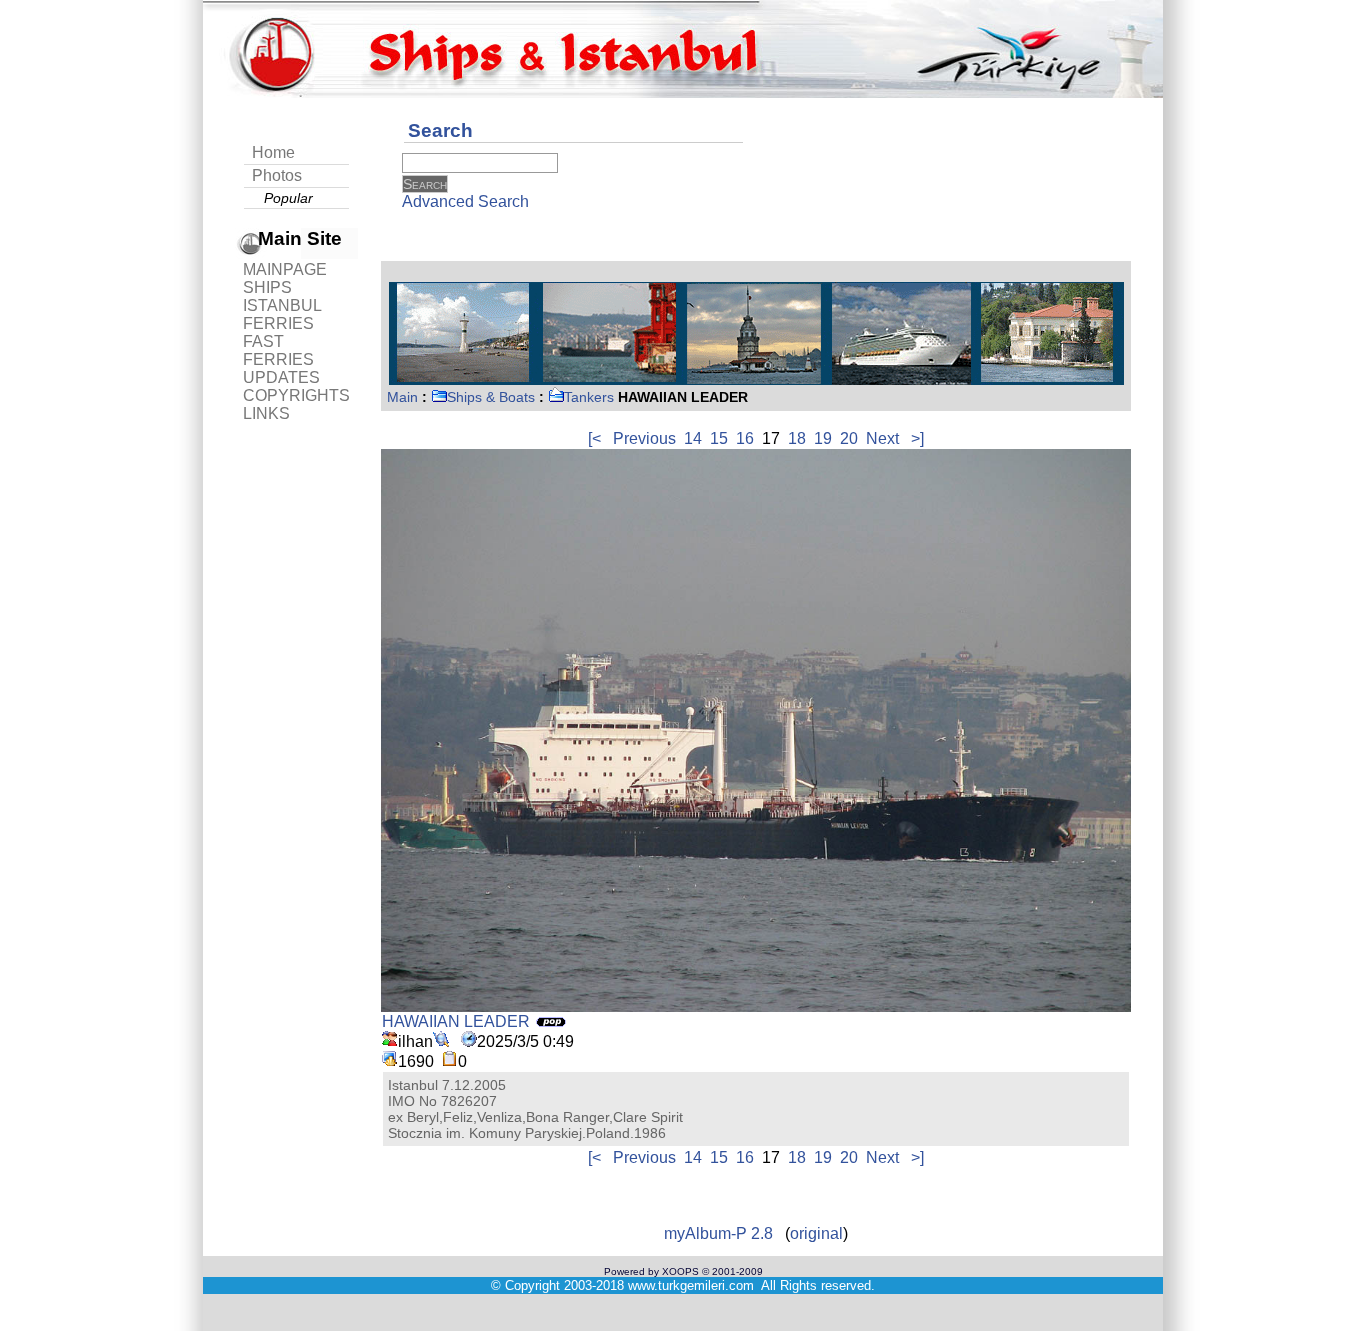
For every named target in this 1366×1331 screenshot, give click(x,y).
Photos (277, 175)
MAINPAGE (285, 269)
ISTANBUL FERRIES (282, 314)
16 (745, 438)
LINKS (266, 413)
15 (719, 438)
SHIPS (267, 287)
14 (693, 438)
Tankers (589, 397)
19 (823, 438)
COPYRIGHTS (296, 395)
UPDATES (281, 377)
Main (402, 397)
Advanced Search (465, 201)
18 (797, 438)
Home (273, 152)
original (816, 1233)
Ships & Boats (491, 397)
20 (849, 438)
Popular (288, 198)
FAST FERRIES (278, 350)
